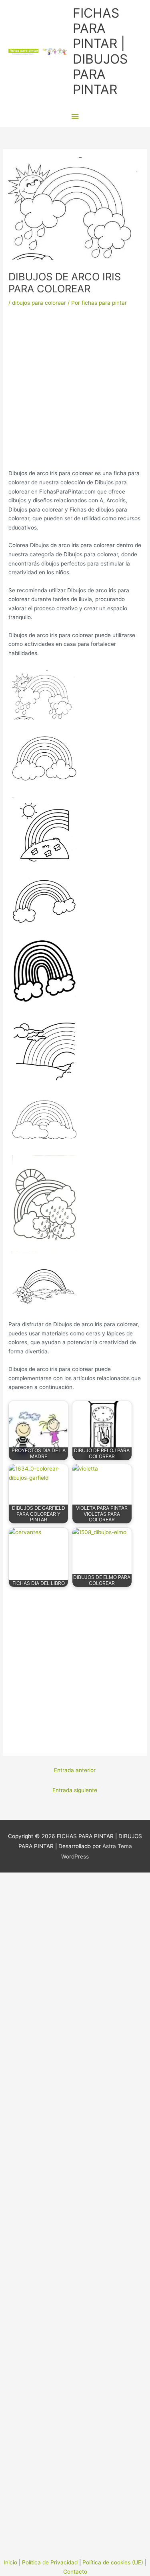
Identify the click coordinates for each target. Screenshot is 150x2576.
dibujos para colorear (39, 303)
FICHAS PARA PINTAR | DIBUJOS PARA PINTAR (100, 51)
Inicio (10, 2562)
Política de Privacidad (50, 2562)
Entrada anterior (75, 1770)
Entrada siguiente (75, 1790)
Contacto (75, 2572)
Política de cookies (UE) (113, 2562)
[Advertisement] (75, 391)
